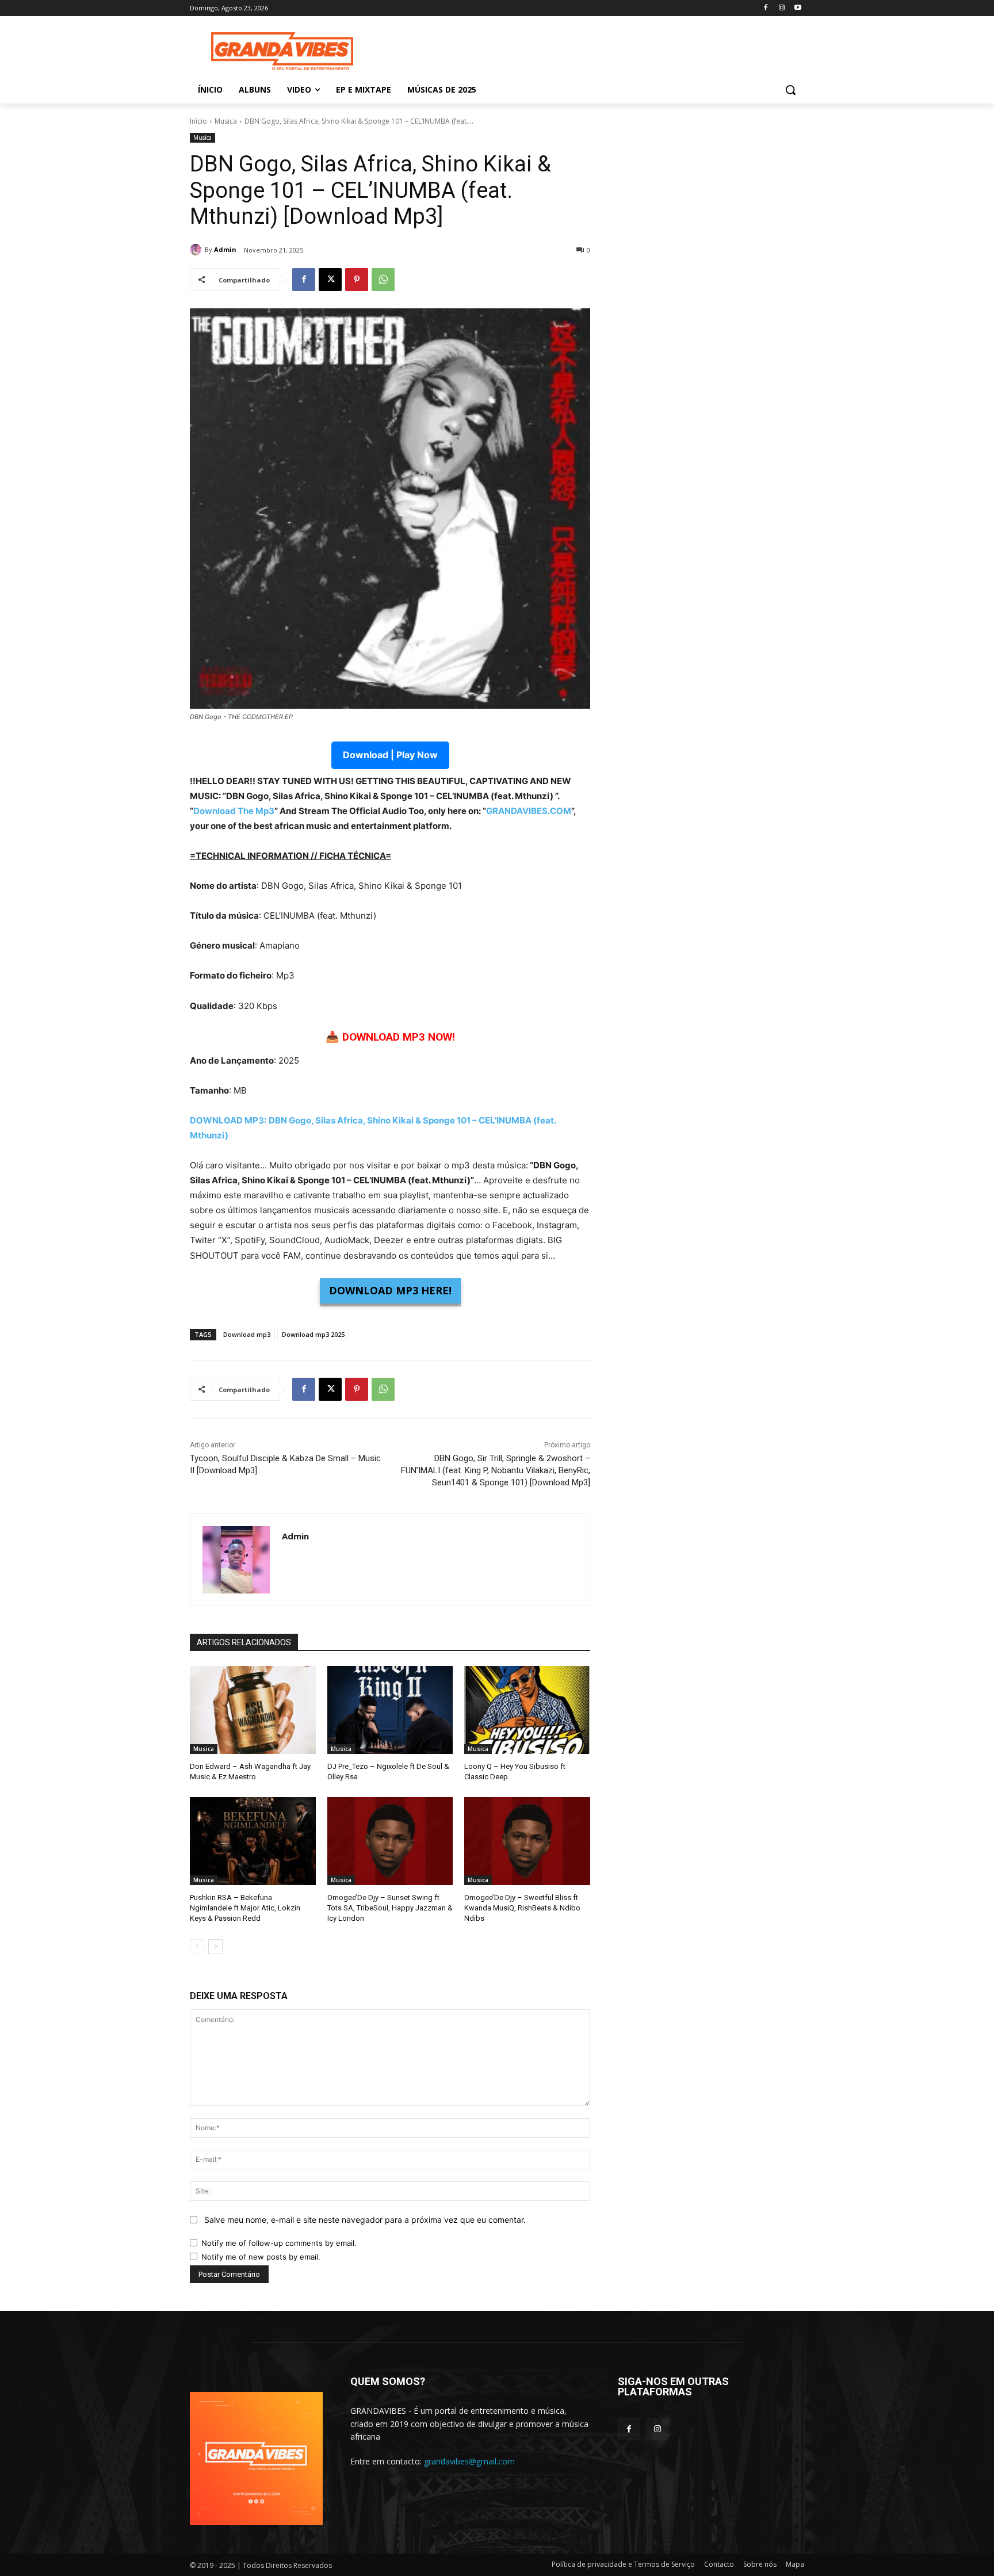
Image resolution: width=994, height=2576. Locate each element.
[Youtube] (798, 8)
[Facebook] (766, 8)
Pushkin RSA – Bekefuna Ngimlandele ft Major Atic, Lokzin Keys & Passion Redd (245, 1908)
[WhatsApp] (383, 280)
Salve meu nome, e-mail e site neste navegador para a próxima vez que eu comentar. (365, 2220)
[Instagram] (781, 8)
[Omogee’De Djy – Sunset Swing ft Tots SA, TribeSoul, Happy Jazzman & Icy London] (390, 1841)
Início (198, 121)
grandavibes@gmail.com (469, 2461)
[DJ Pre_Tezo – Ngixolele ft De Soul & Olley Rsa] (390, 1710)
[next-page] (215, 1947)
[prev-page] (197, 1947)
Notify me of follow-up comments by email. (279, 2243)
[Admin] (197, 250)
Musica (226, 121)
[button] (790, 90)
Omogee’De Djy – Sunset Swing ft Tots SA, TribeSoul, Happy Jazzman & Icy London (390, 1908)
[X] (330, 280)
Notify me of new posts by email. (261, 2257)
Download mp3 (247, 1334)
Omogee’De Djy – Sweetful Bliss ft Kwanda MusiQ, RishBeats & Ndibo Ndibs (522, 1908)
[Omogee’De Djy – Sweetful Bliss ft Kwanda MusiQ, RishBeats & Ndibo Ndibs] (527, 1841)
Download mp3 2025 (313, 1334)
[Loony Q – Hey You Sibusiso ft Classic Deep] (527, 1710)
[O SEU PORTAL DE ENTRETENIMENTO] (282, 51)
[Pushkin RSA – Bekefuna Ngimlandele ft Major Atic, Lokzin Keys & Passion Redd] (253, 1841)
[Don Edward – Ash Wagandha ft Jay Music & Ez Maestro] (253, 1710)
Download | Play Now (390, 755)
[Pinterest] (357, 280)
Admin (225, 249)
